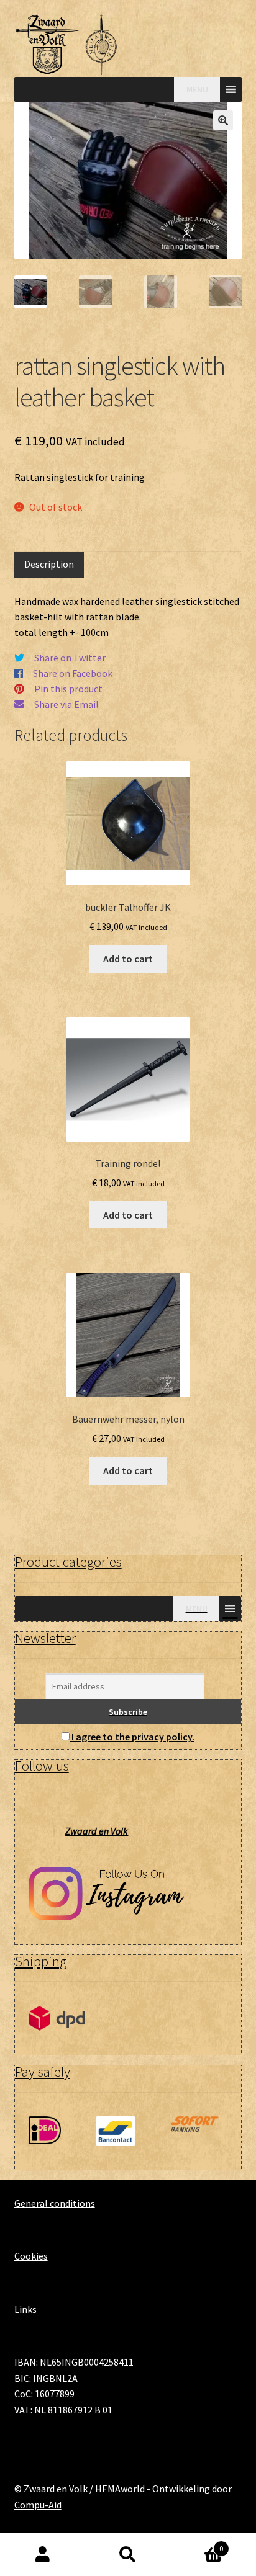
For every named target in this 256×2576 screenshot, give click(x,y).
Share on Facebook (73, 673)
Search (128, 2555)
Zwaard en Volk (97, 1831)
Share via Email (66, 704)
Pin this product (68, 689)
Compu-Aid (38, 2505)
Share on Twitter (70, 658)
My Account (43, 2555)
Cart (197, 2544)
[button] (223, 120)
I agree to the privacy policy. (133, 1737)
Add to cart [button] (128, 959)
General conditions (55, 2203)
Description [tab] (49, 564)
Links (25, 2309)
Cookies (31, 2256)
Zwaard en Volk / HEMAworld (84, 2489)
